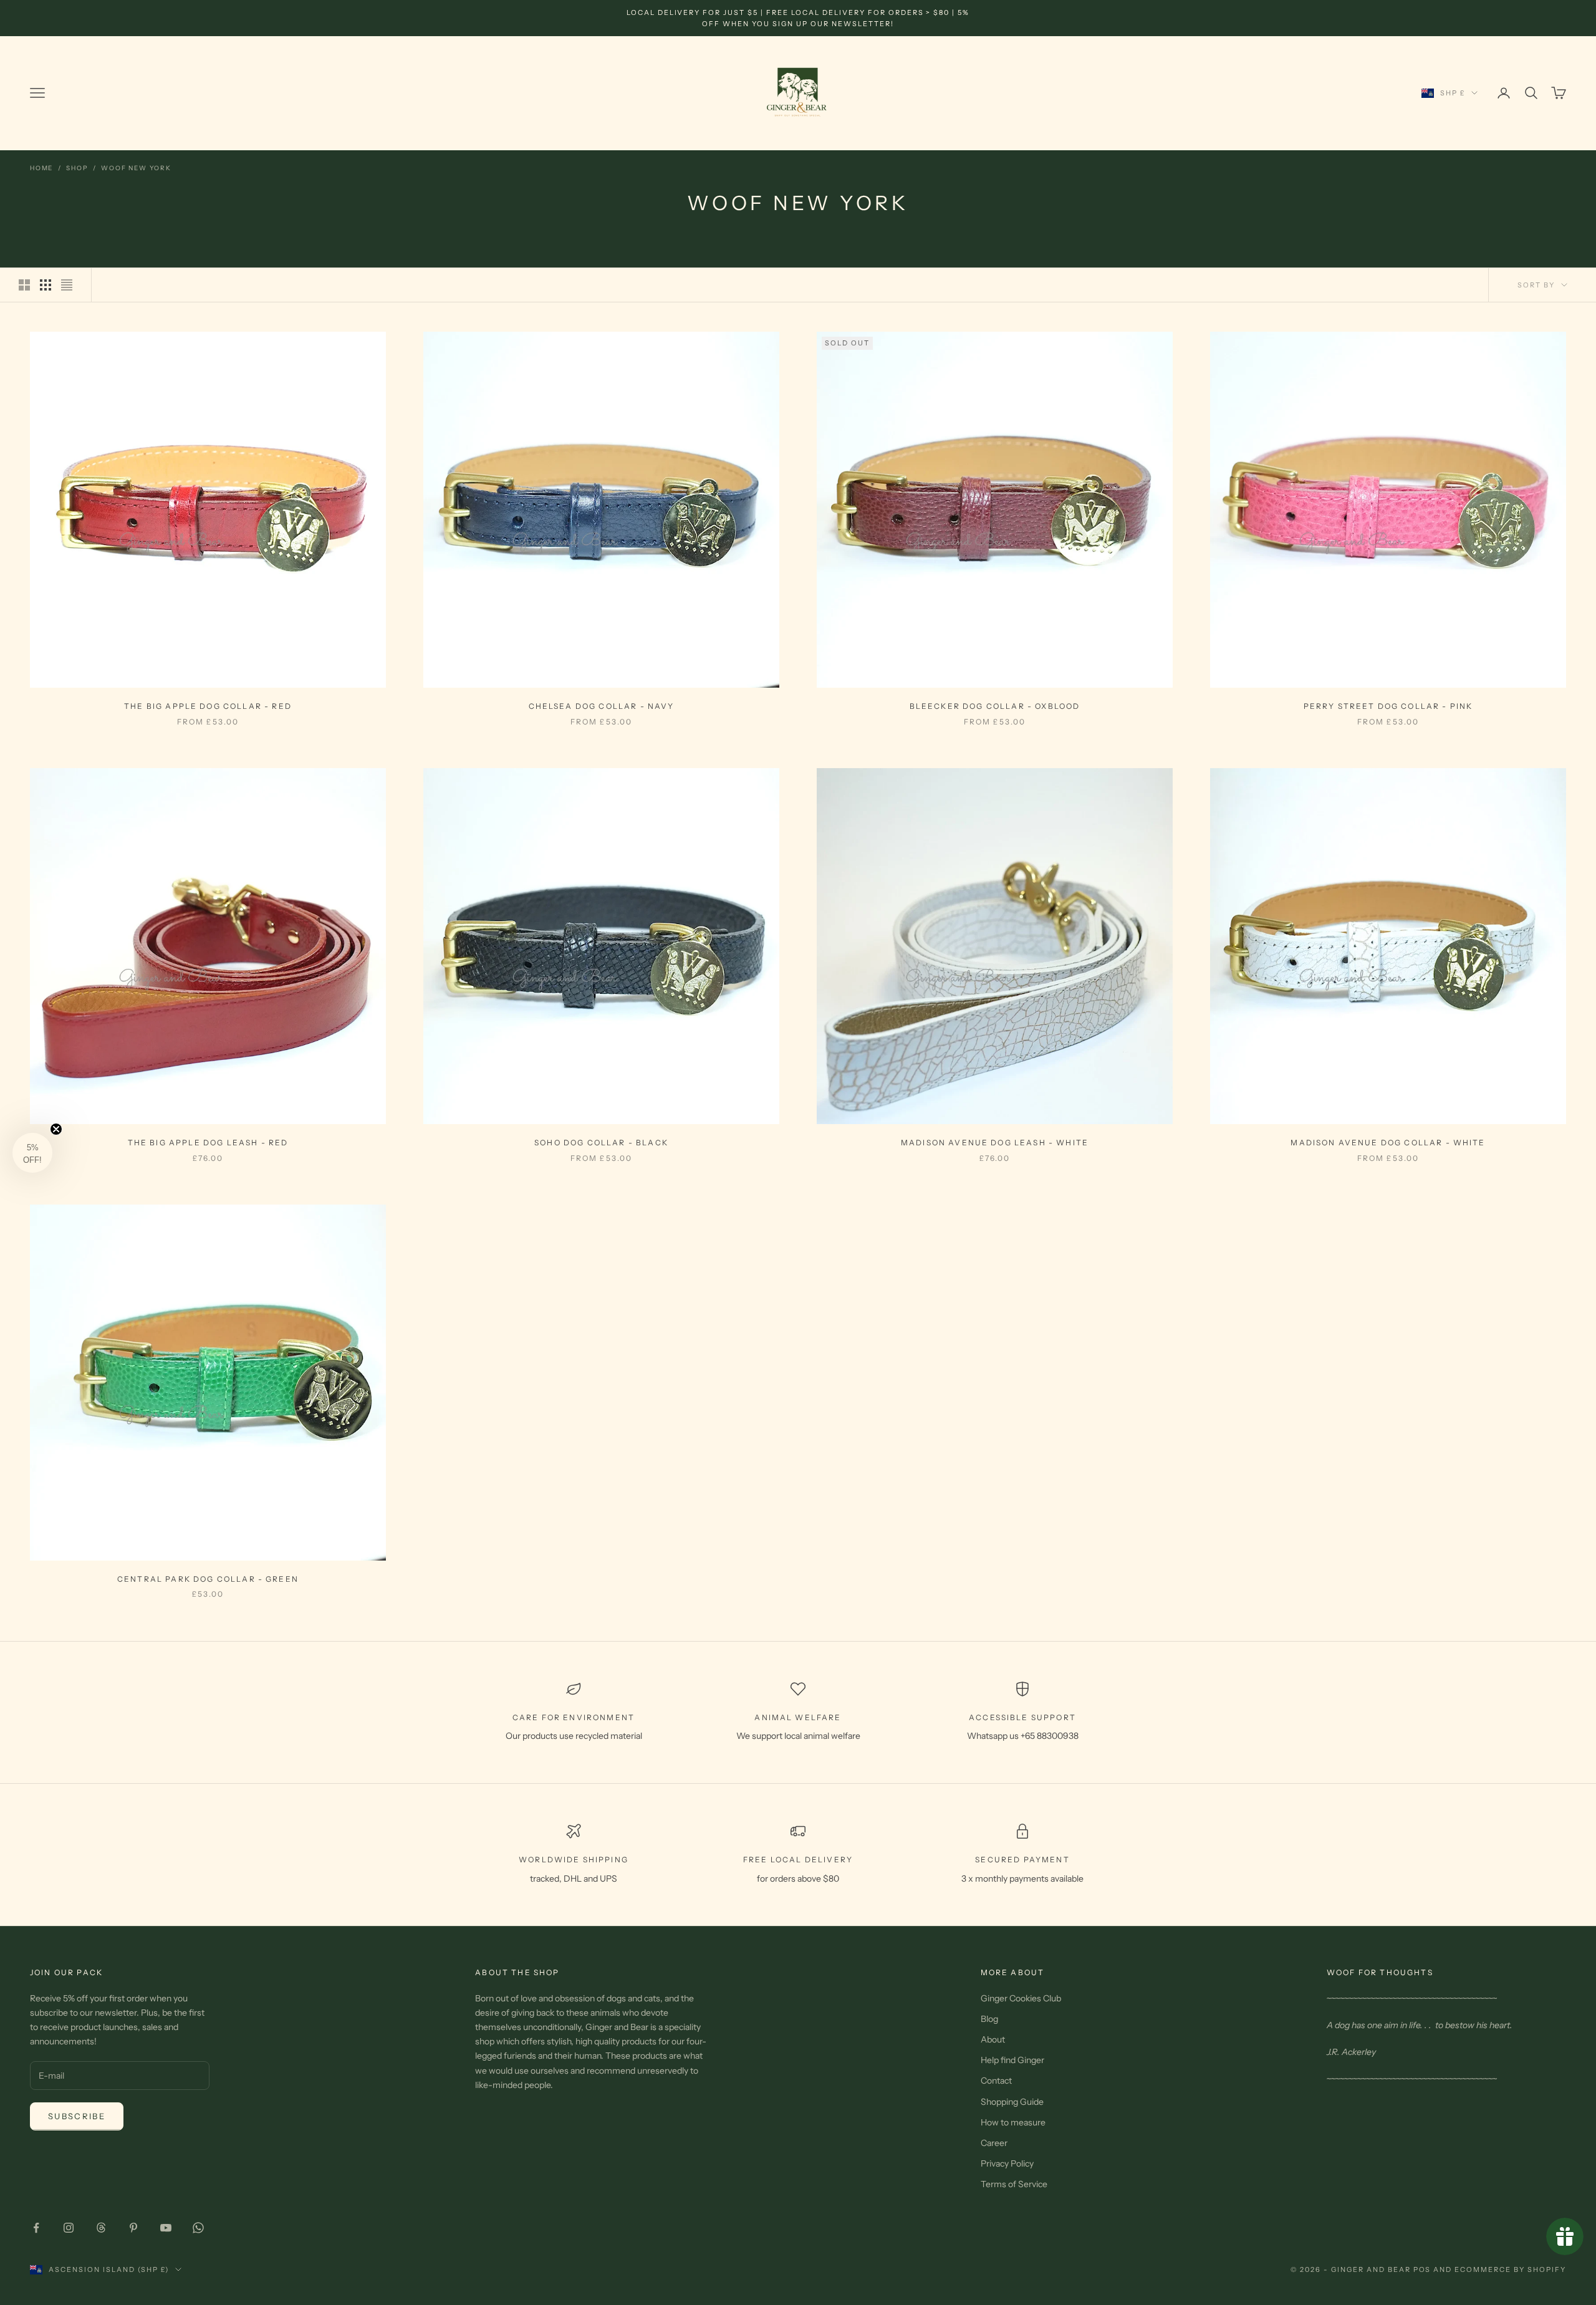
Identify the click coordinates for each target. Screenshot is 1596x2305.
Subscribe (77, 2116)
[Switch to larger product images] (24, 285)
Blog (989, 2019)
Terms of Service (1014, 2184)
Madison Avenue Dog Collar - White (1388, 1143)
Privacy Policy (1007, 2163)
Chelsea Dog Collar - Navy (602, 706)
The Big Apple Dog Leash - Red (208, 1143)
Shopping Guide (1012, 2102)
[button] (32, 1153)
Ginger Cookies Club (1021, 1998)
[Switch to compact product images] (67, 285)
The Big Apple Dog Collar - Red (208, 706)
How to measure (1013, 2122)
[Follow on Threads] (101, 2228)
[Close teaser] (56, 1129)
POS (1422, 2269)
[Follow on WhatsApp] (198, 2228)
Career (994, 2143)
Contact (996, 2081)
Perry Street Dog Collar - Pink (1388, 706)
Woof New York (136, 168)
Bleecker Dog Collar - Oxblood (995, 706)
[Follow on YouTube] (166, 2228)
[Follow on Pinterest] (133, 2228)
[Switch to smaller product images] (46, 285)
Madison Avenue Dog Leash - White (995, 1143)
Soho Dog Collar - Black (601, 1143)
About (993, 2039)
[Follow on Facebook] (36, 2228)
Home (41, 168)
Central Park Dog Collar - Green (208, 1579)
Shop (77, 168)
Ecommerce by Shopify (1510, 2269)
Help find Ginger (1012, 2060)
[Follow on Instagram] (69, 2228)
